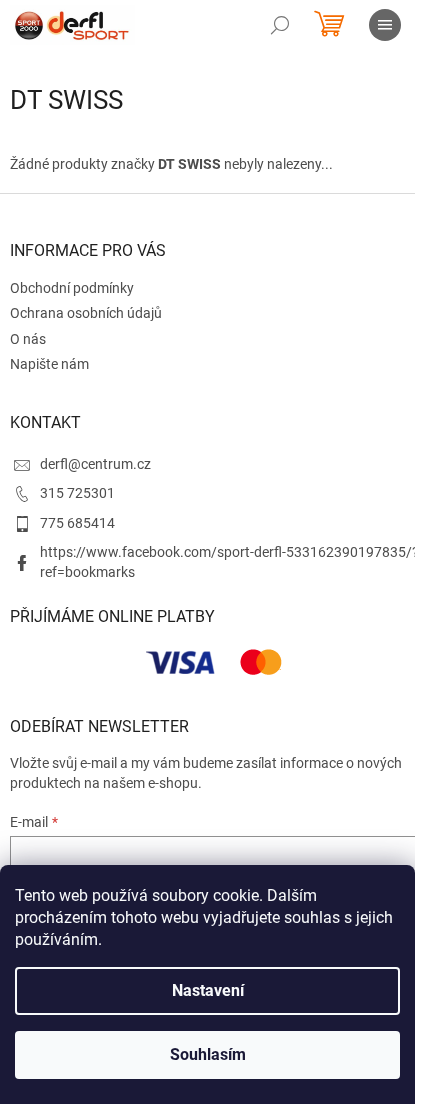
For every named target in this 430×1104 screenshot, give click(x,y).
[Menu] (385, 25)
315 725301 (77, 493)
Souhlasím (208, 1054)
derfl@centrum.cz (95, 464)
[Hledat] (280, 25)
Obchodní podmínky (72, 288)
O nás (28, 339)
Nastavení (208, 990)
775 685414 (77, 523)
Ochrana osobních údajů (86, 313)
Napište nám (49, 364)
